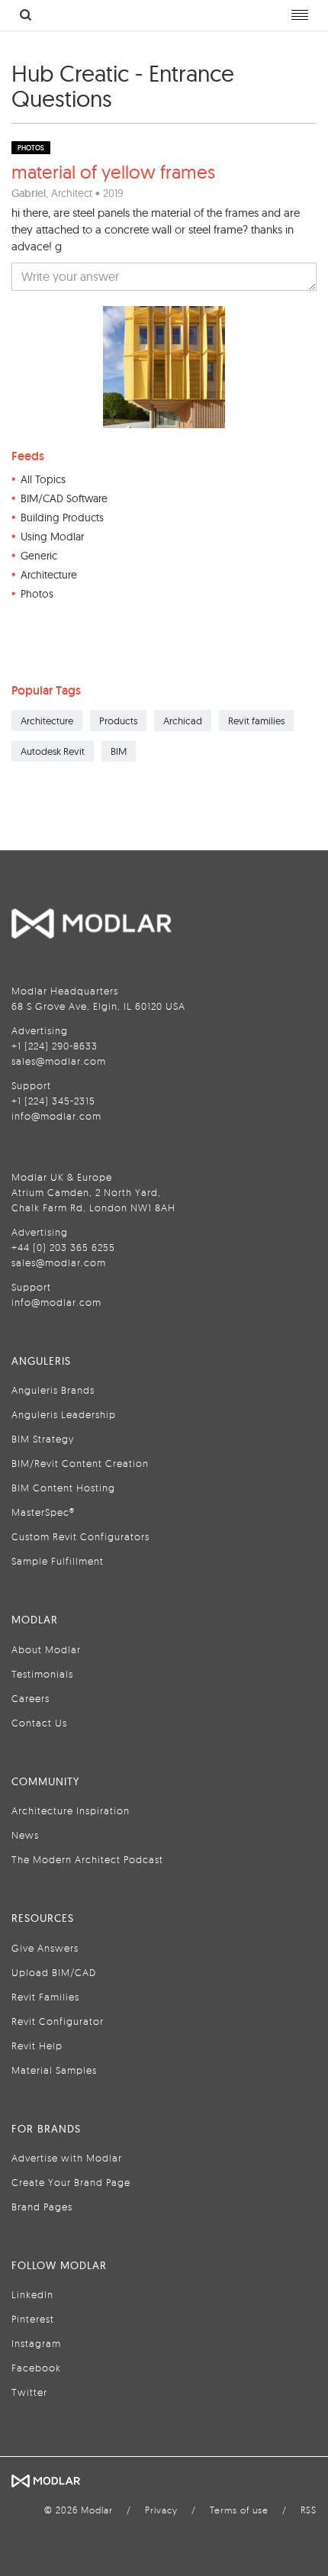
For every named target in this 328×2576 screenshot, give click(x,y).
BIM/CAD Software (64, 498)
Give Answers (45, 1948)
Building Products (62, 517)
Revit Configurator (58, 2021)
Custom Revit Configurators (80, 1536)
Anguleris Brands (53, 1390)
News (25, 1835)
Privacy (161, 2510)
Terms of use (239, 2510)
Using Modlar (52, 537)
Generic (39, 556)
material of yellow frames (113, 172)
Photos (37, 594)
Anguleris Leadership (64, 1414)
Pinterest (33, 2319)
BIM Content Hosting (63, 1488)
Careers (31, 1698)
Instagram (36, 2343)
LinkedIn (32, 2294)
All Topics (43, 479)
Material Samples (54, 2070)
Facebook (36, 2368)
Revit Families (45, 1997)
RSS (309, 2510)
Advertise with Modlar (67, 2158)
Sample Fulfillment (58, 1561)
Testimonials (42, 1674)
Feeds (28, 456)
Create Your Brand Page (71, 2182)
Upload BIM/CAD (54, 1972)
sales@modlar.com (59, 1061)
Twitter (29, 2392)
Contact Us (39, 1723)
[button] (164, 277)
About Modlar (46, 1649)
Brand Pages (42, 2207)
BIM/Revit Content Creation (80, 1463)
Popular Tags (46, 690)
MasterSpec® (43, 1512)
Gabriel (29, 193)
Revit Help (37, 2046)
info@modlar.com (56, 1116)
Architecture (49, 575)
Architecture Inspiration (71, 1810)
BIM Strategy (43, 1439)
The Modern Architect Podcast (87, 1859)
